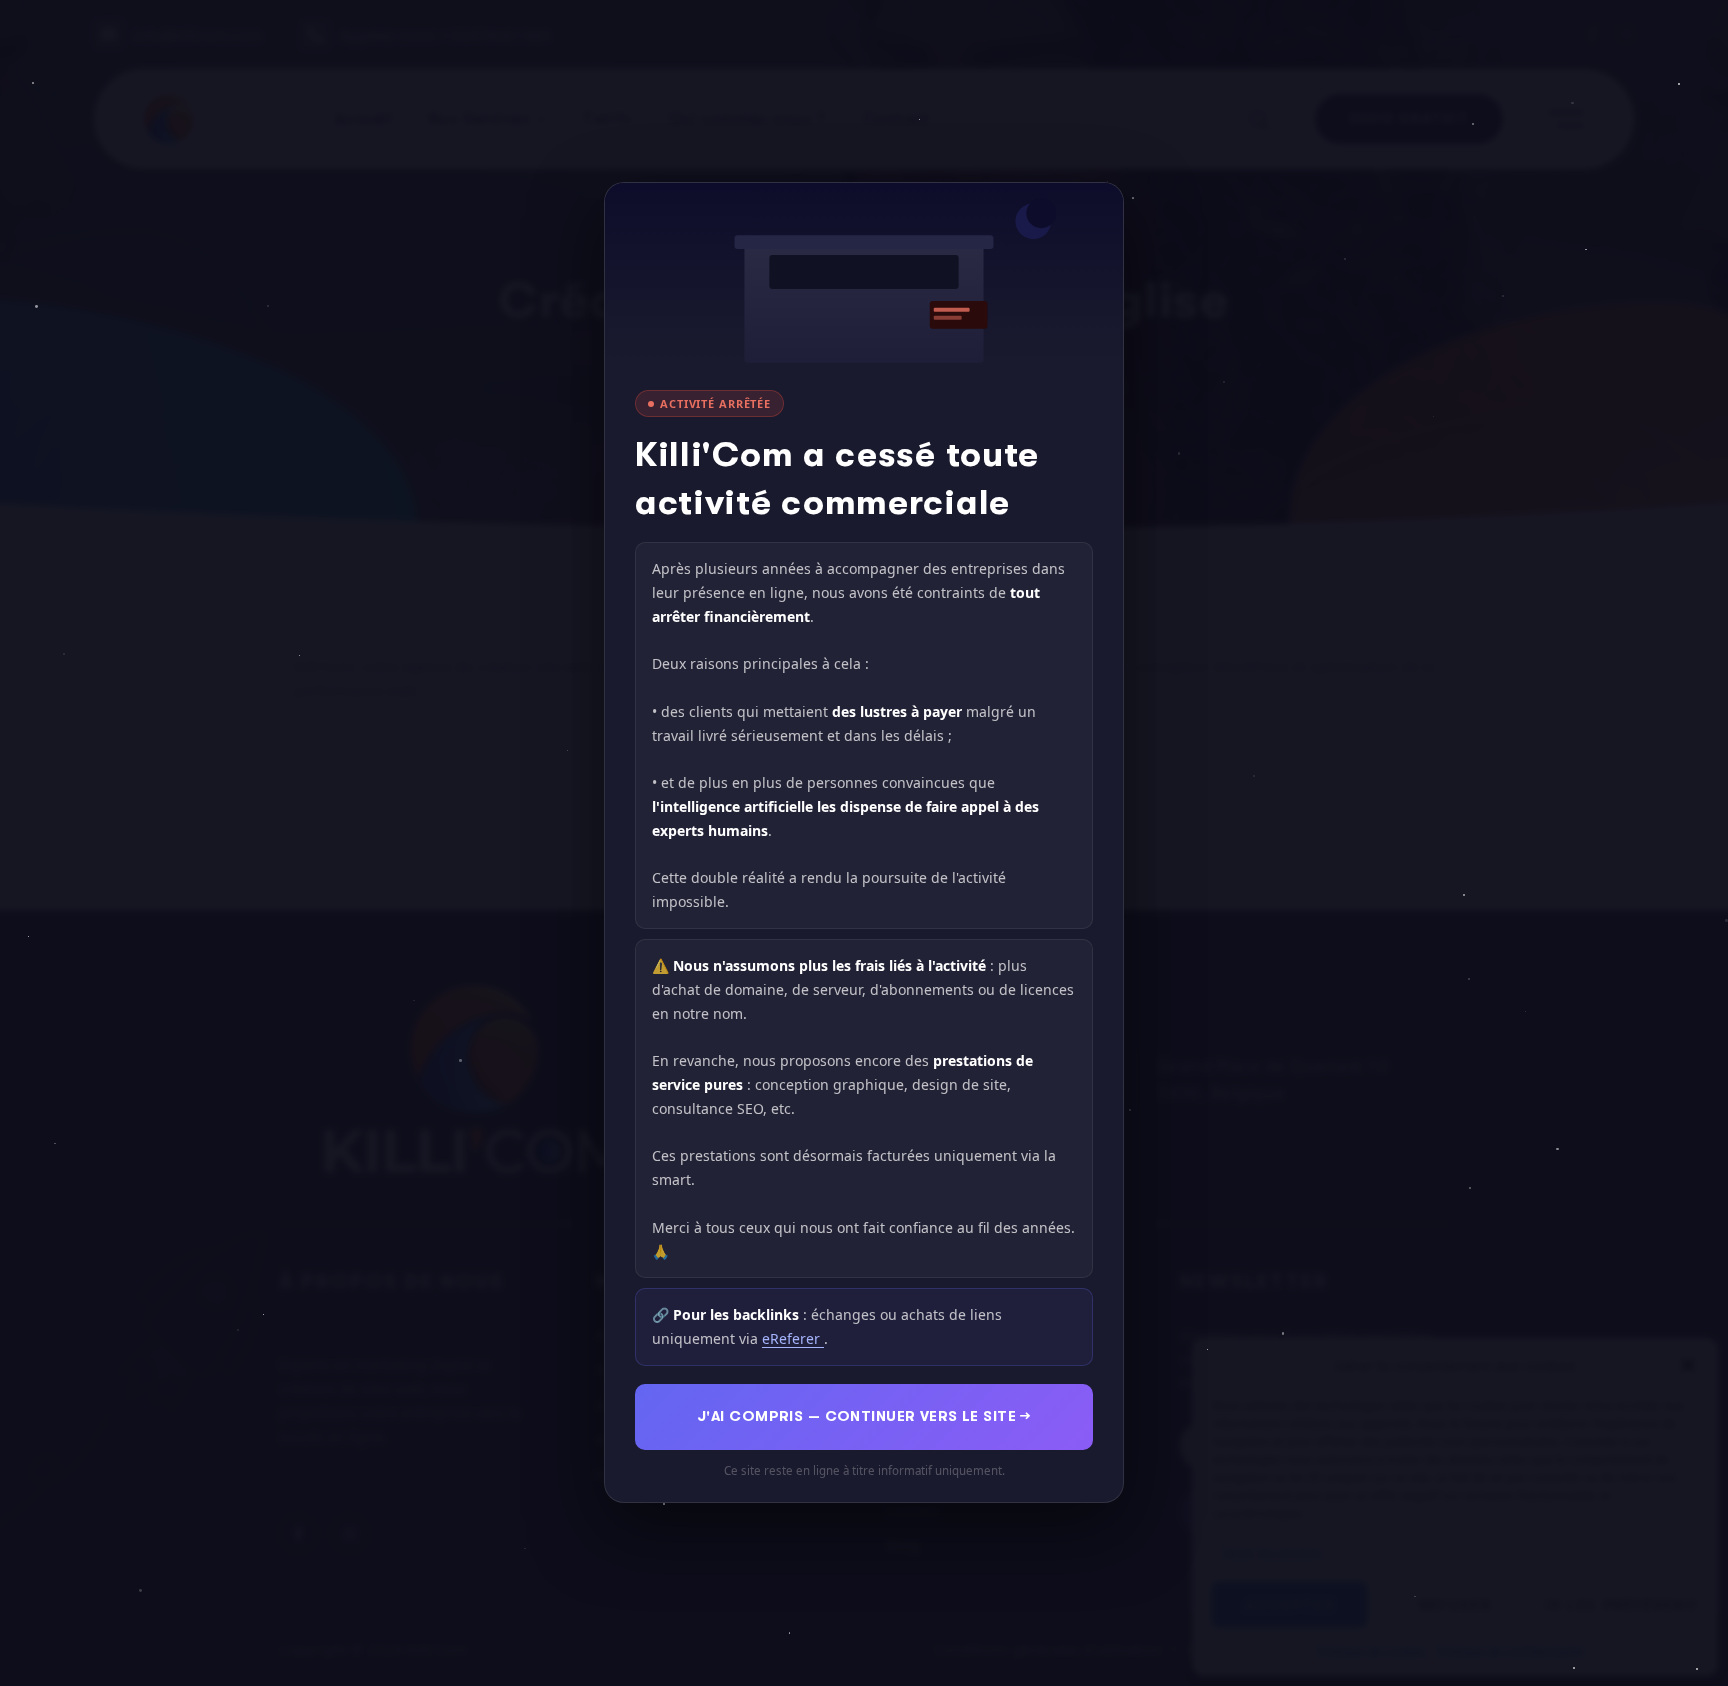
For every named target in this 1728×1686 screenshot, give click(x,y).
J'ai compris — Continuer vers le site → (864, 1416)
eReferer (793, 1339)
